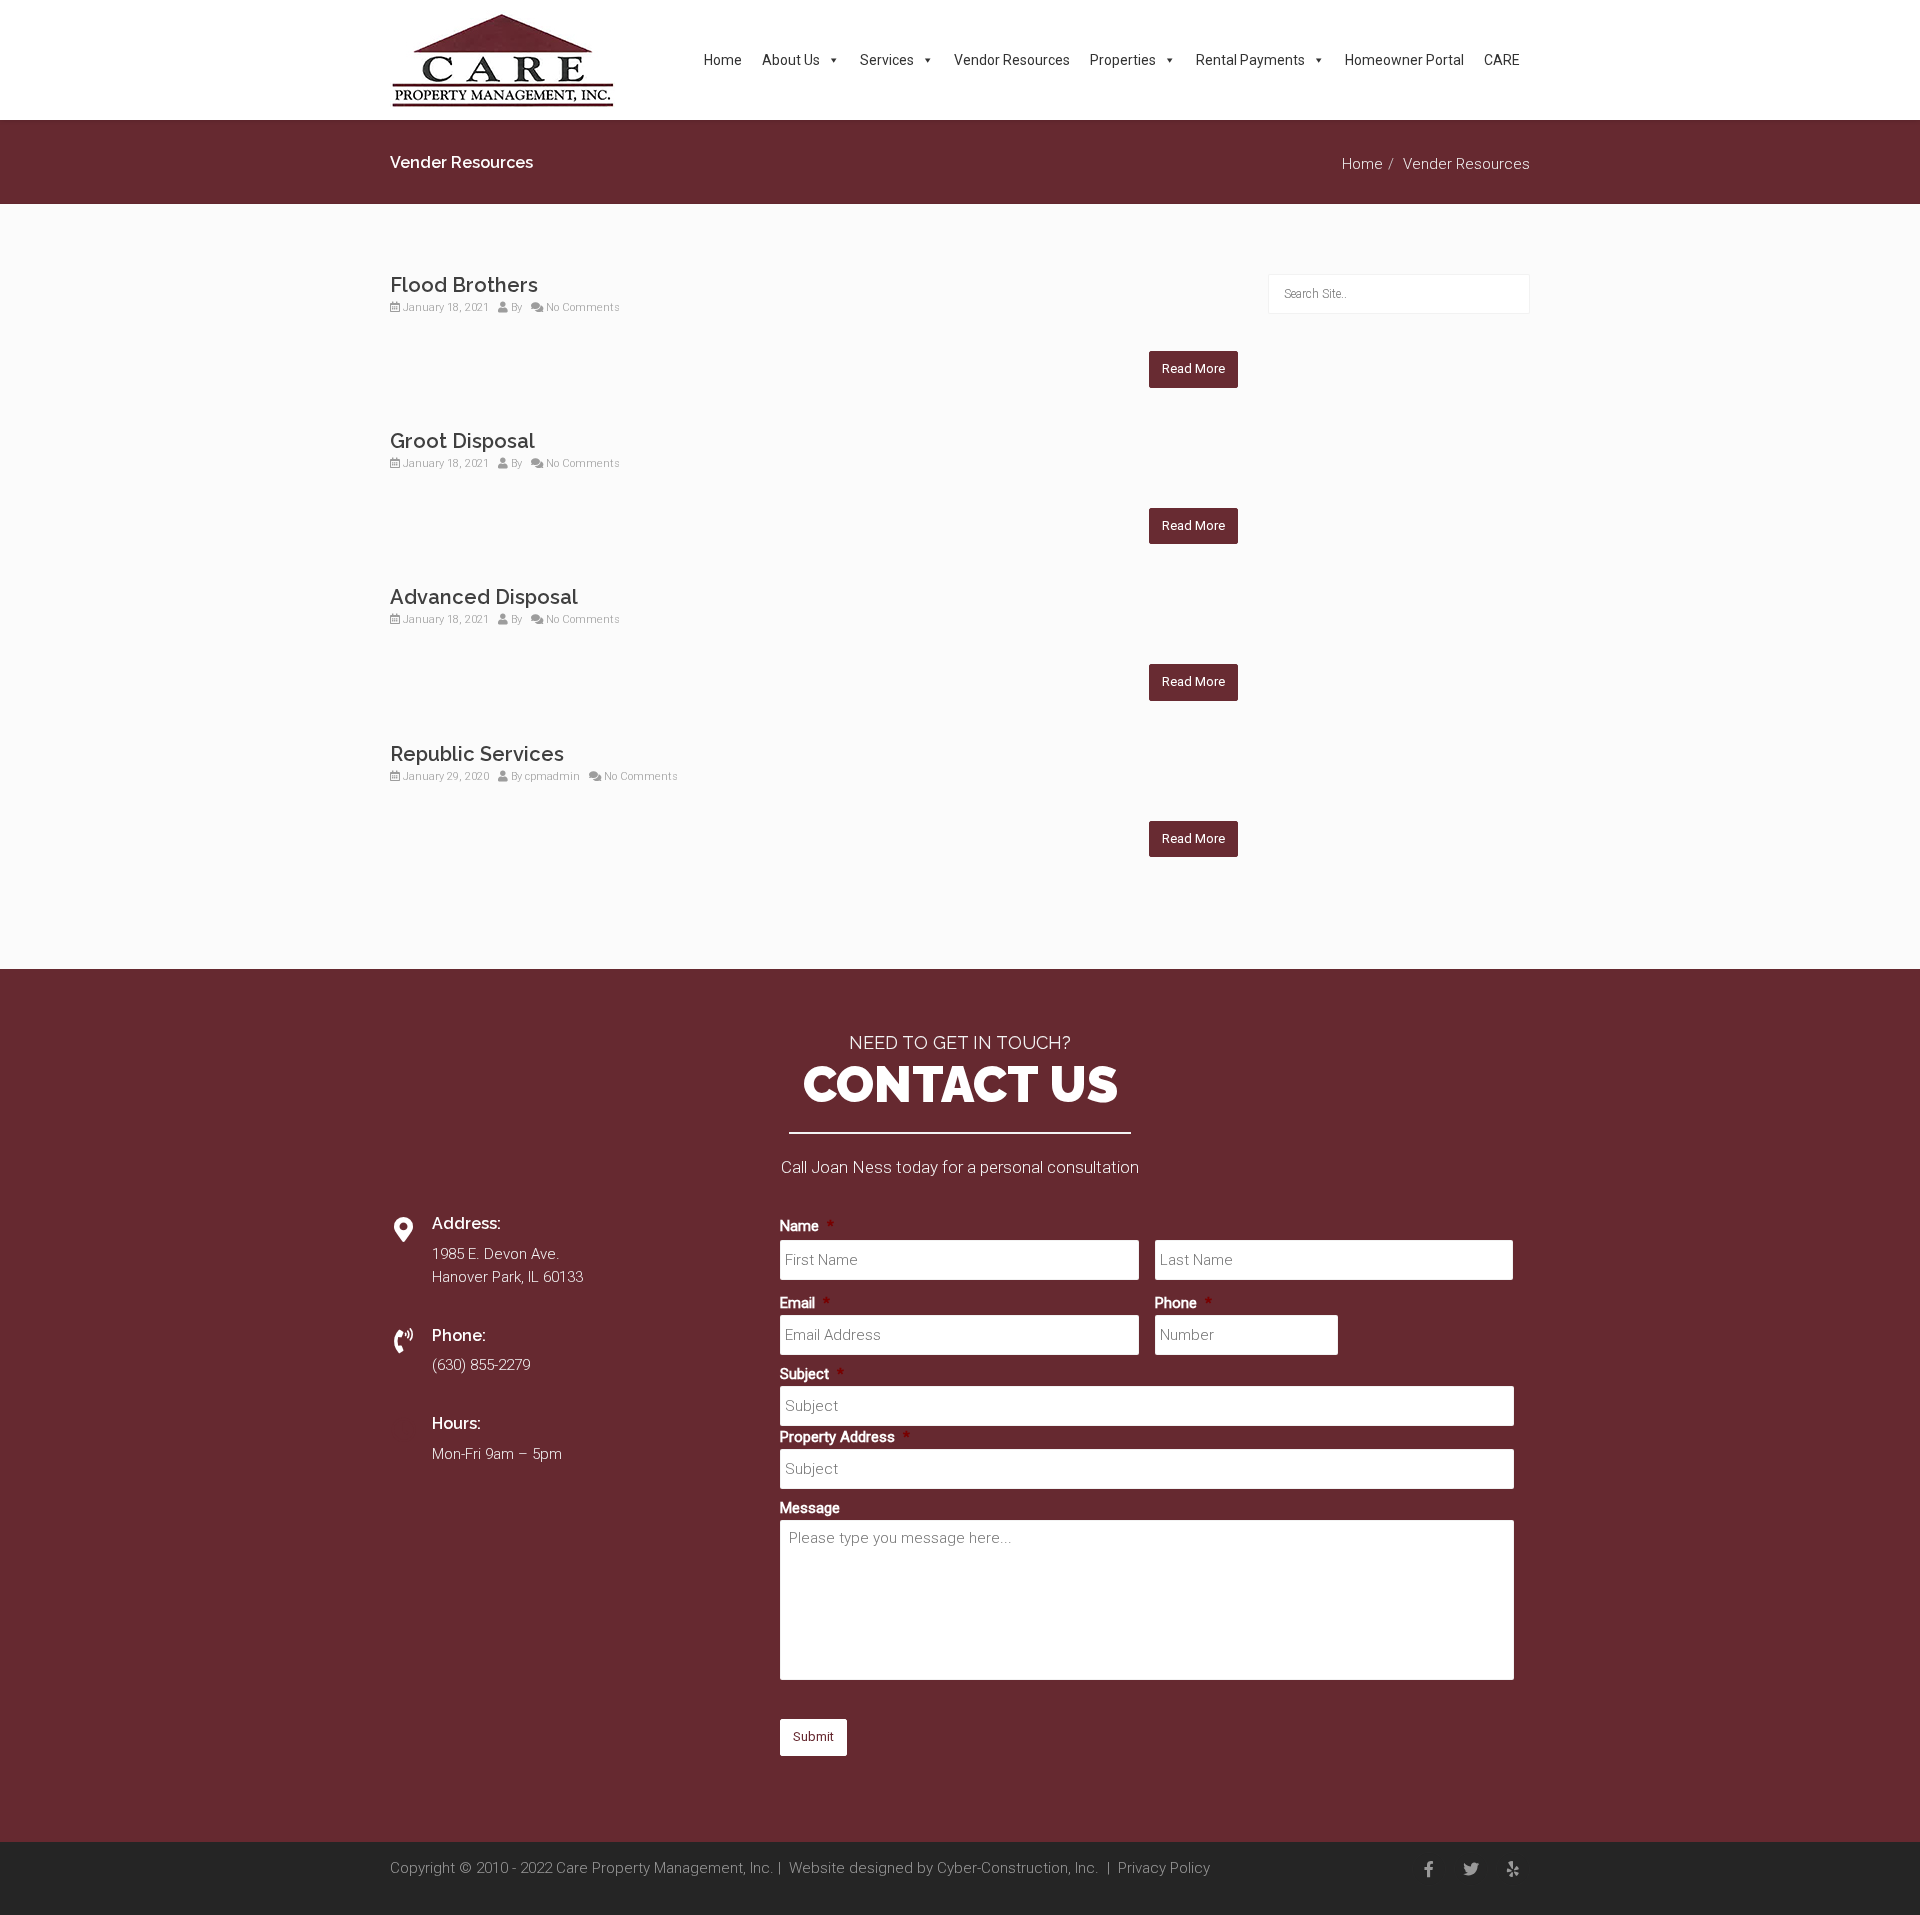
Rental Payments (1250, 60)
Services (887, 60)
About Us (791, 60)
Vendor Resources (1012, 60)
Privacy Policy (1164, 1868)
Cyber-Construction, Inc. (1018, 1868)
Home (723, 60)
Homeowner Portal (1404, 60)
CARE (1502, 60)
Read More (1193, 368)
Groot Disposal (462, 441)
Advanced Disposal (484, 597)
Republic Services (477, 754)
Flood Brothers (464, 285)
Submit (813, 1736)
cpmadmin (552, 776)
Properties (1123, 60)
